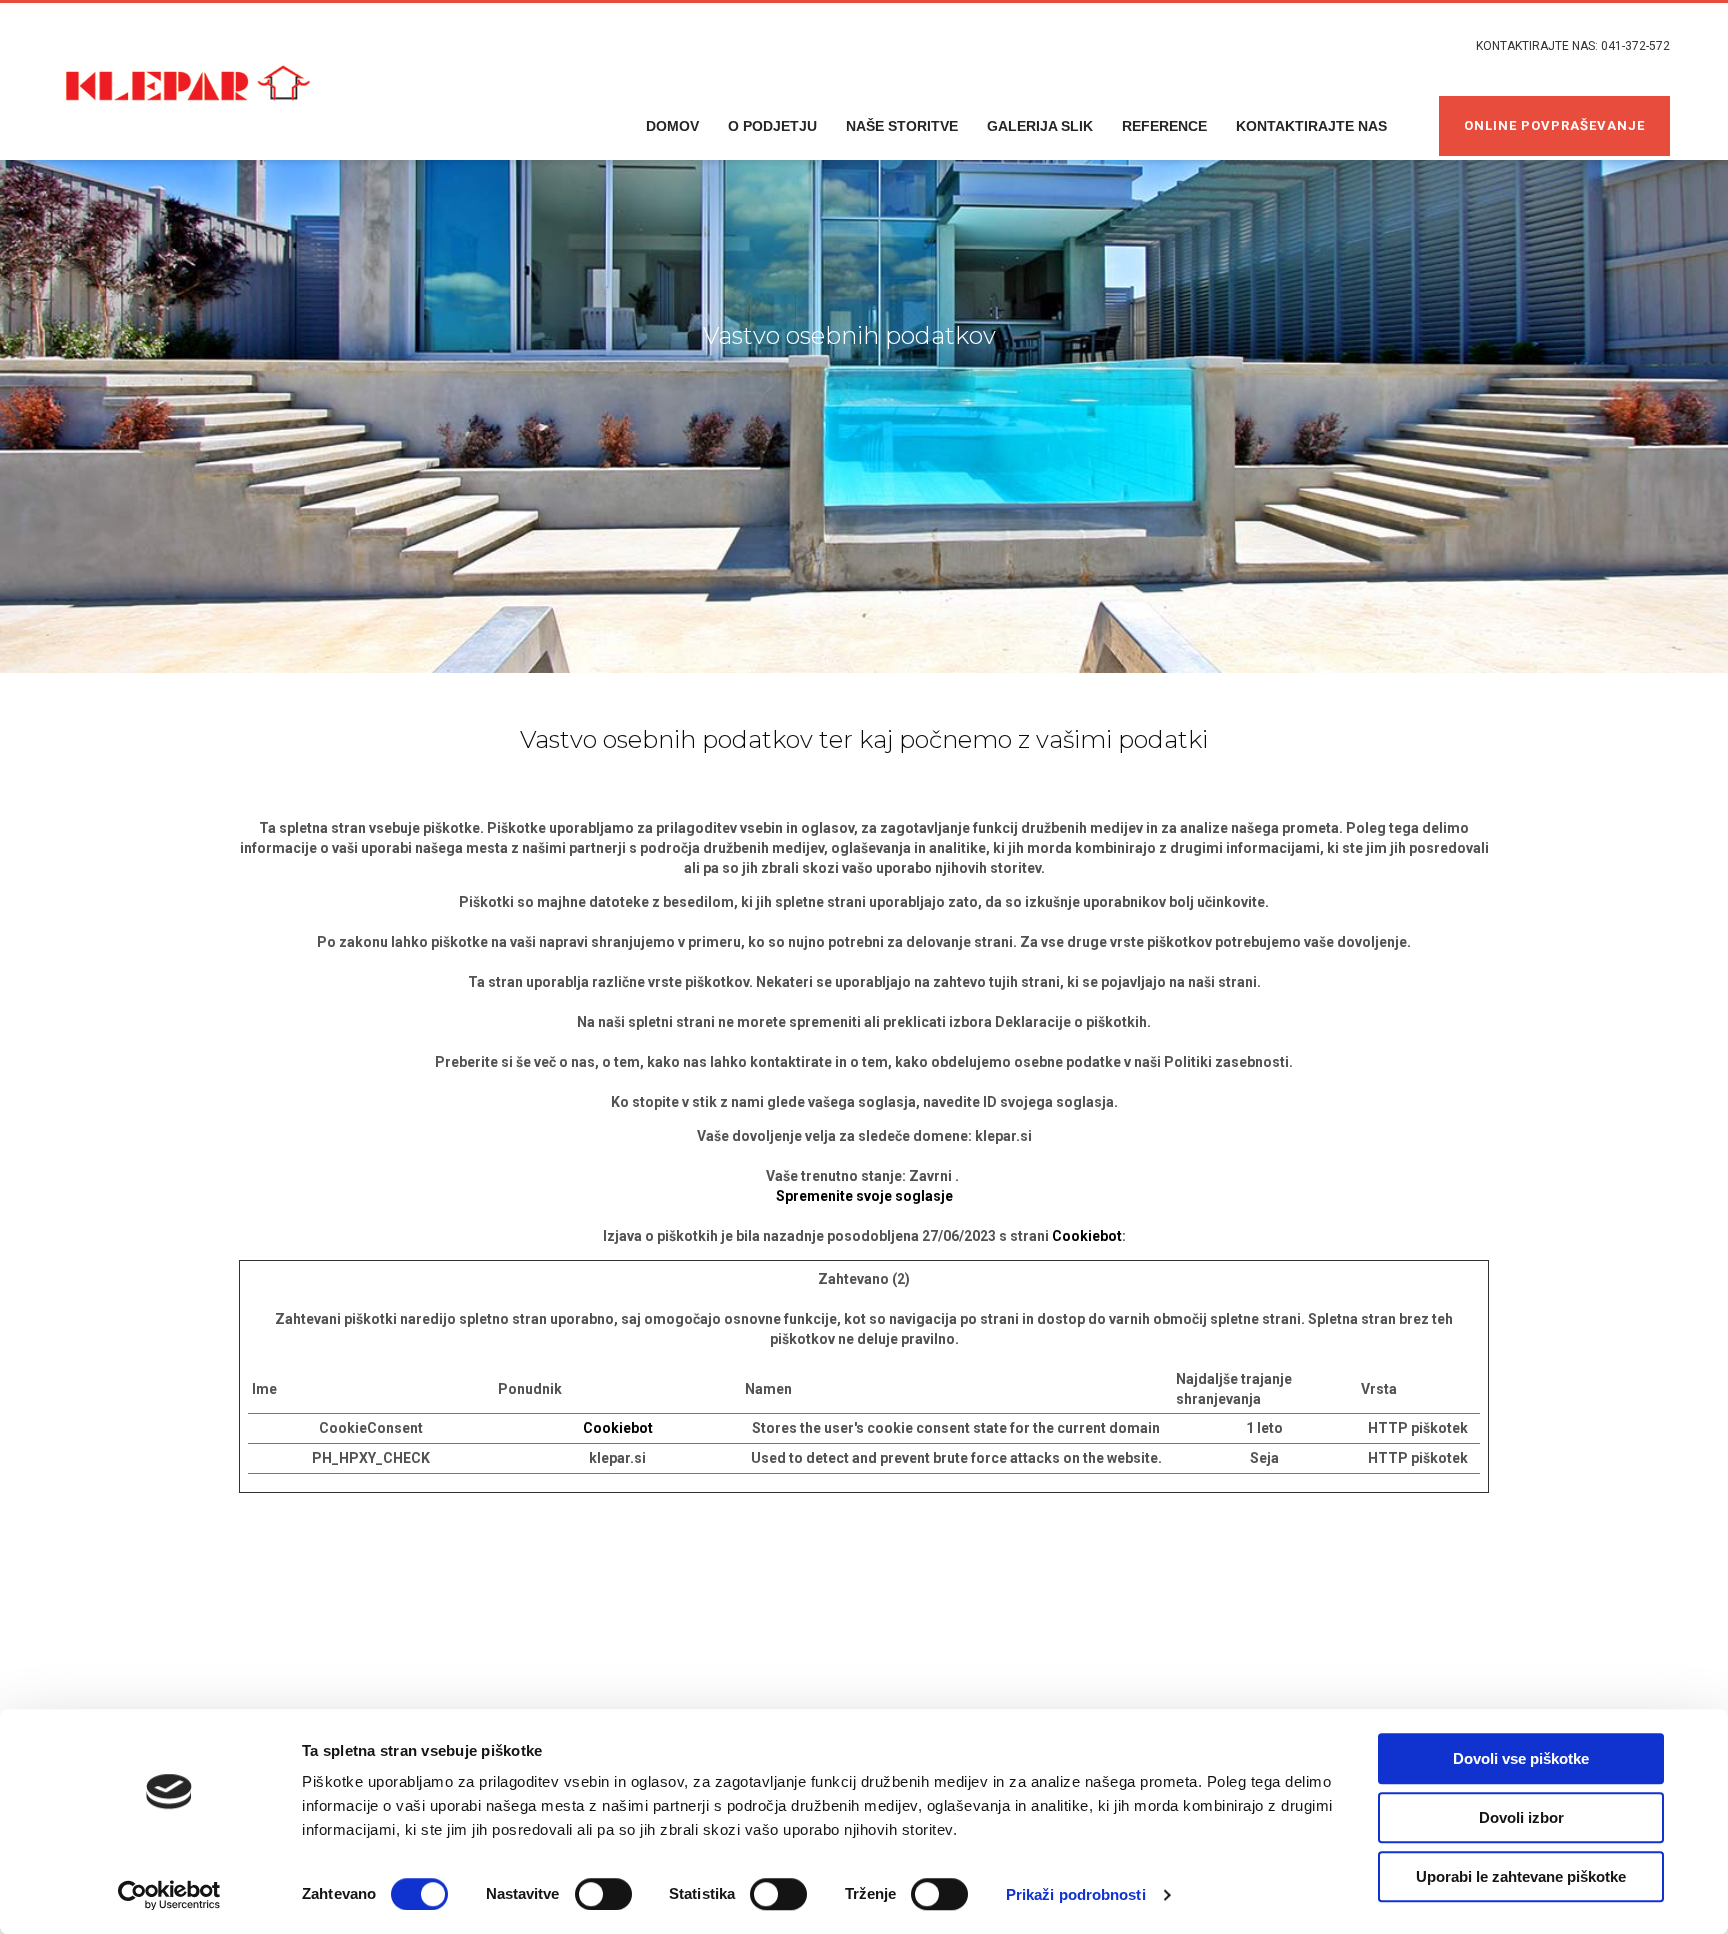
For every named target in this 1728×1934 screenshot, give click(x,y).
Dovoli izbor (1521, 1817)
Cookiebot (1087, 1236)
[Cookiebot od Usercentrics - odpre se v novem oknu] (169, 1895)
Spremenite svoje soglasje (864, 1196)
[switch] (603, 1894)
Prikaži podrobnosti (1076, 1894)
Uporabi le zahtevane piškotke (1521, 1876)
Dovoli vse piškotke (1521, 1758)
